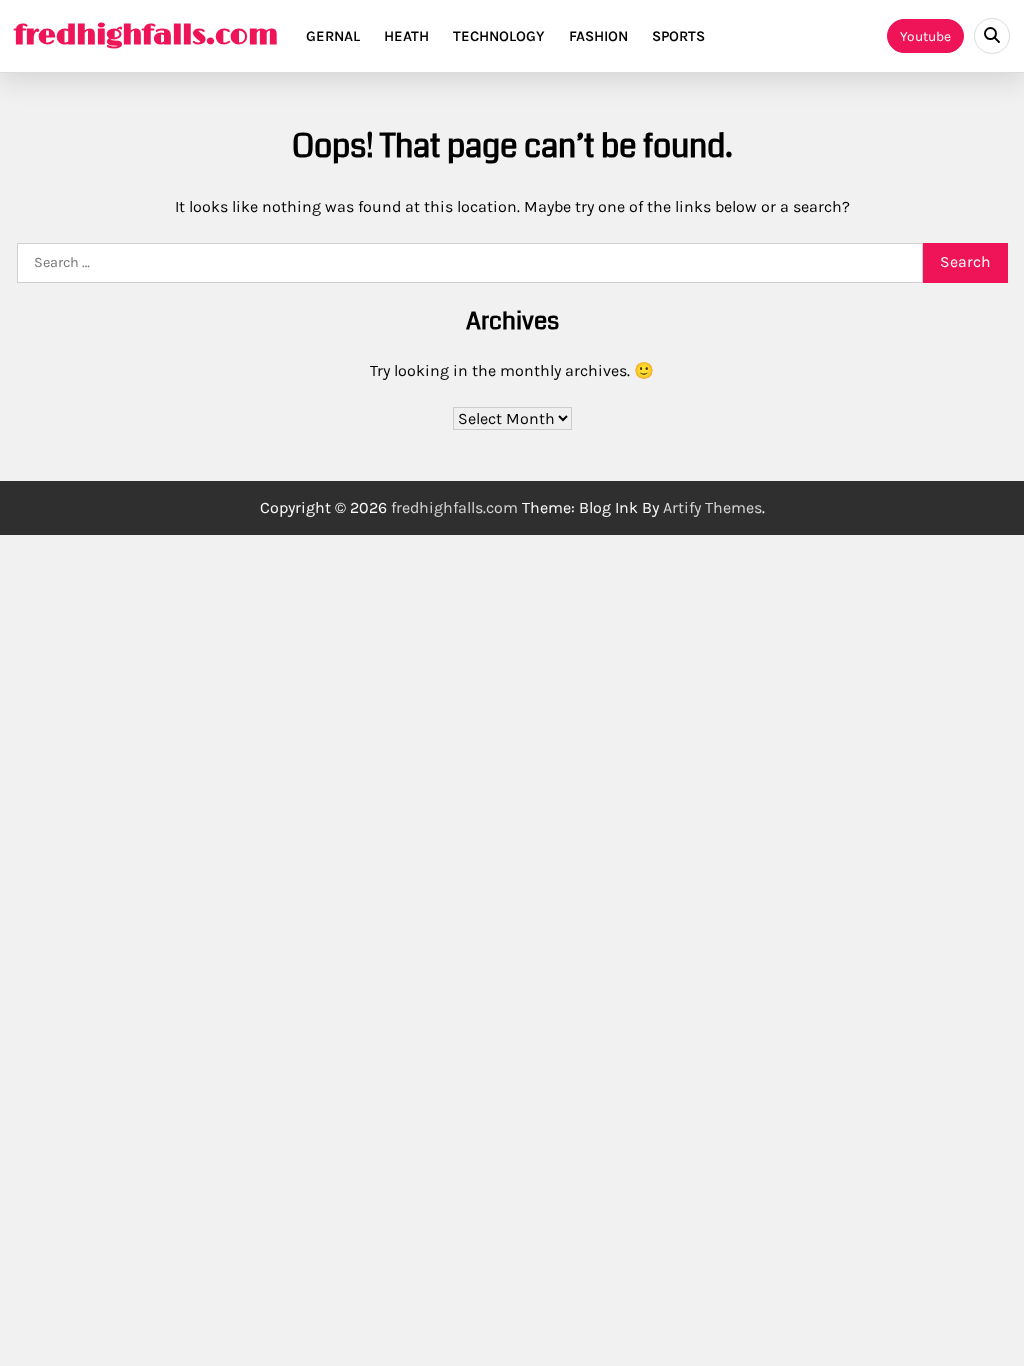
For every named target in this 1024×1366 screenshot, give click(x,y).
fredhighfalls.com (146, 36)
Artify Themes (712, 507)
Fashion (598, 36)
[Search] (992, 36)
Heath (406, 36)
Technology (499, 36)
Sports (678, 36)
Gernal (333, 36)
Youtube (925, 36)
